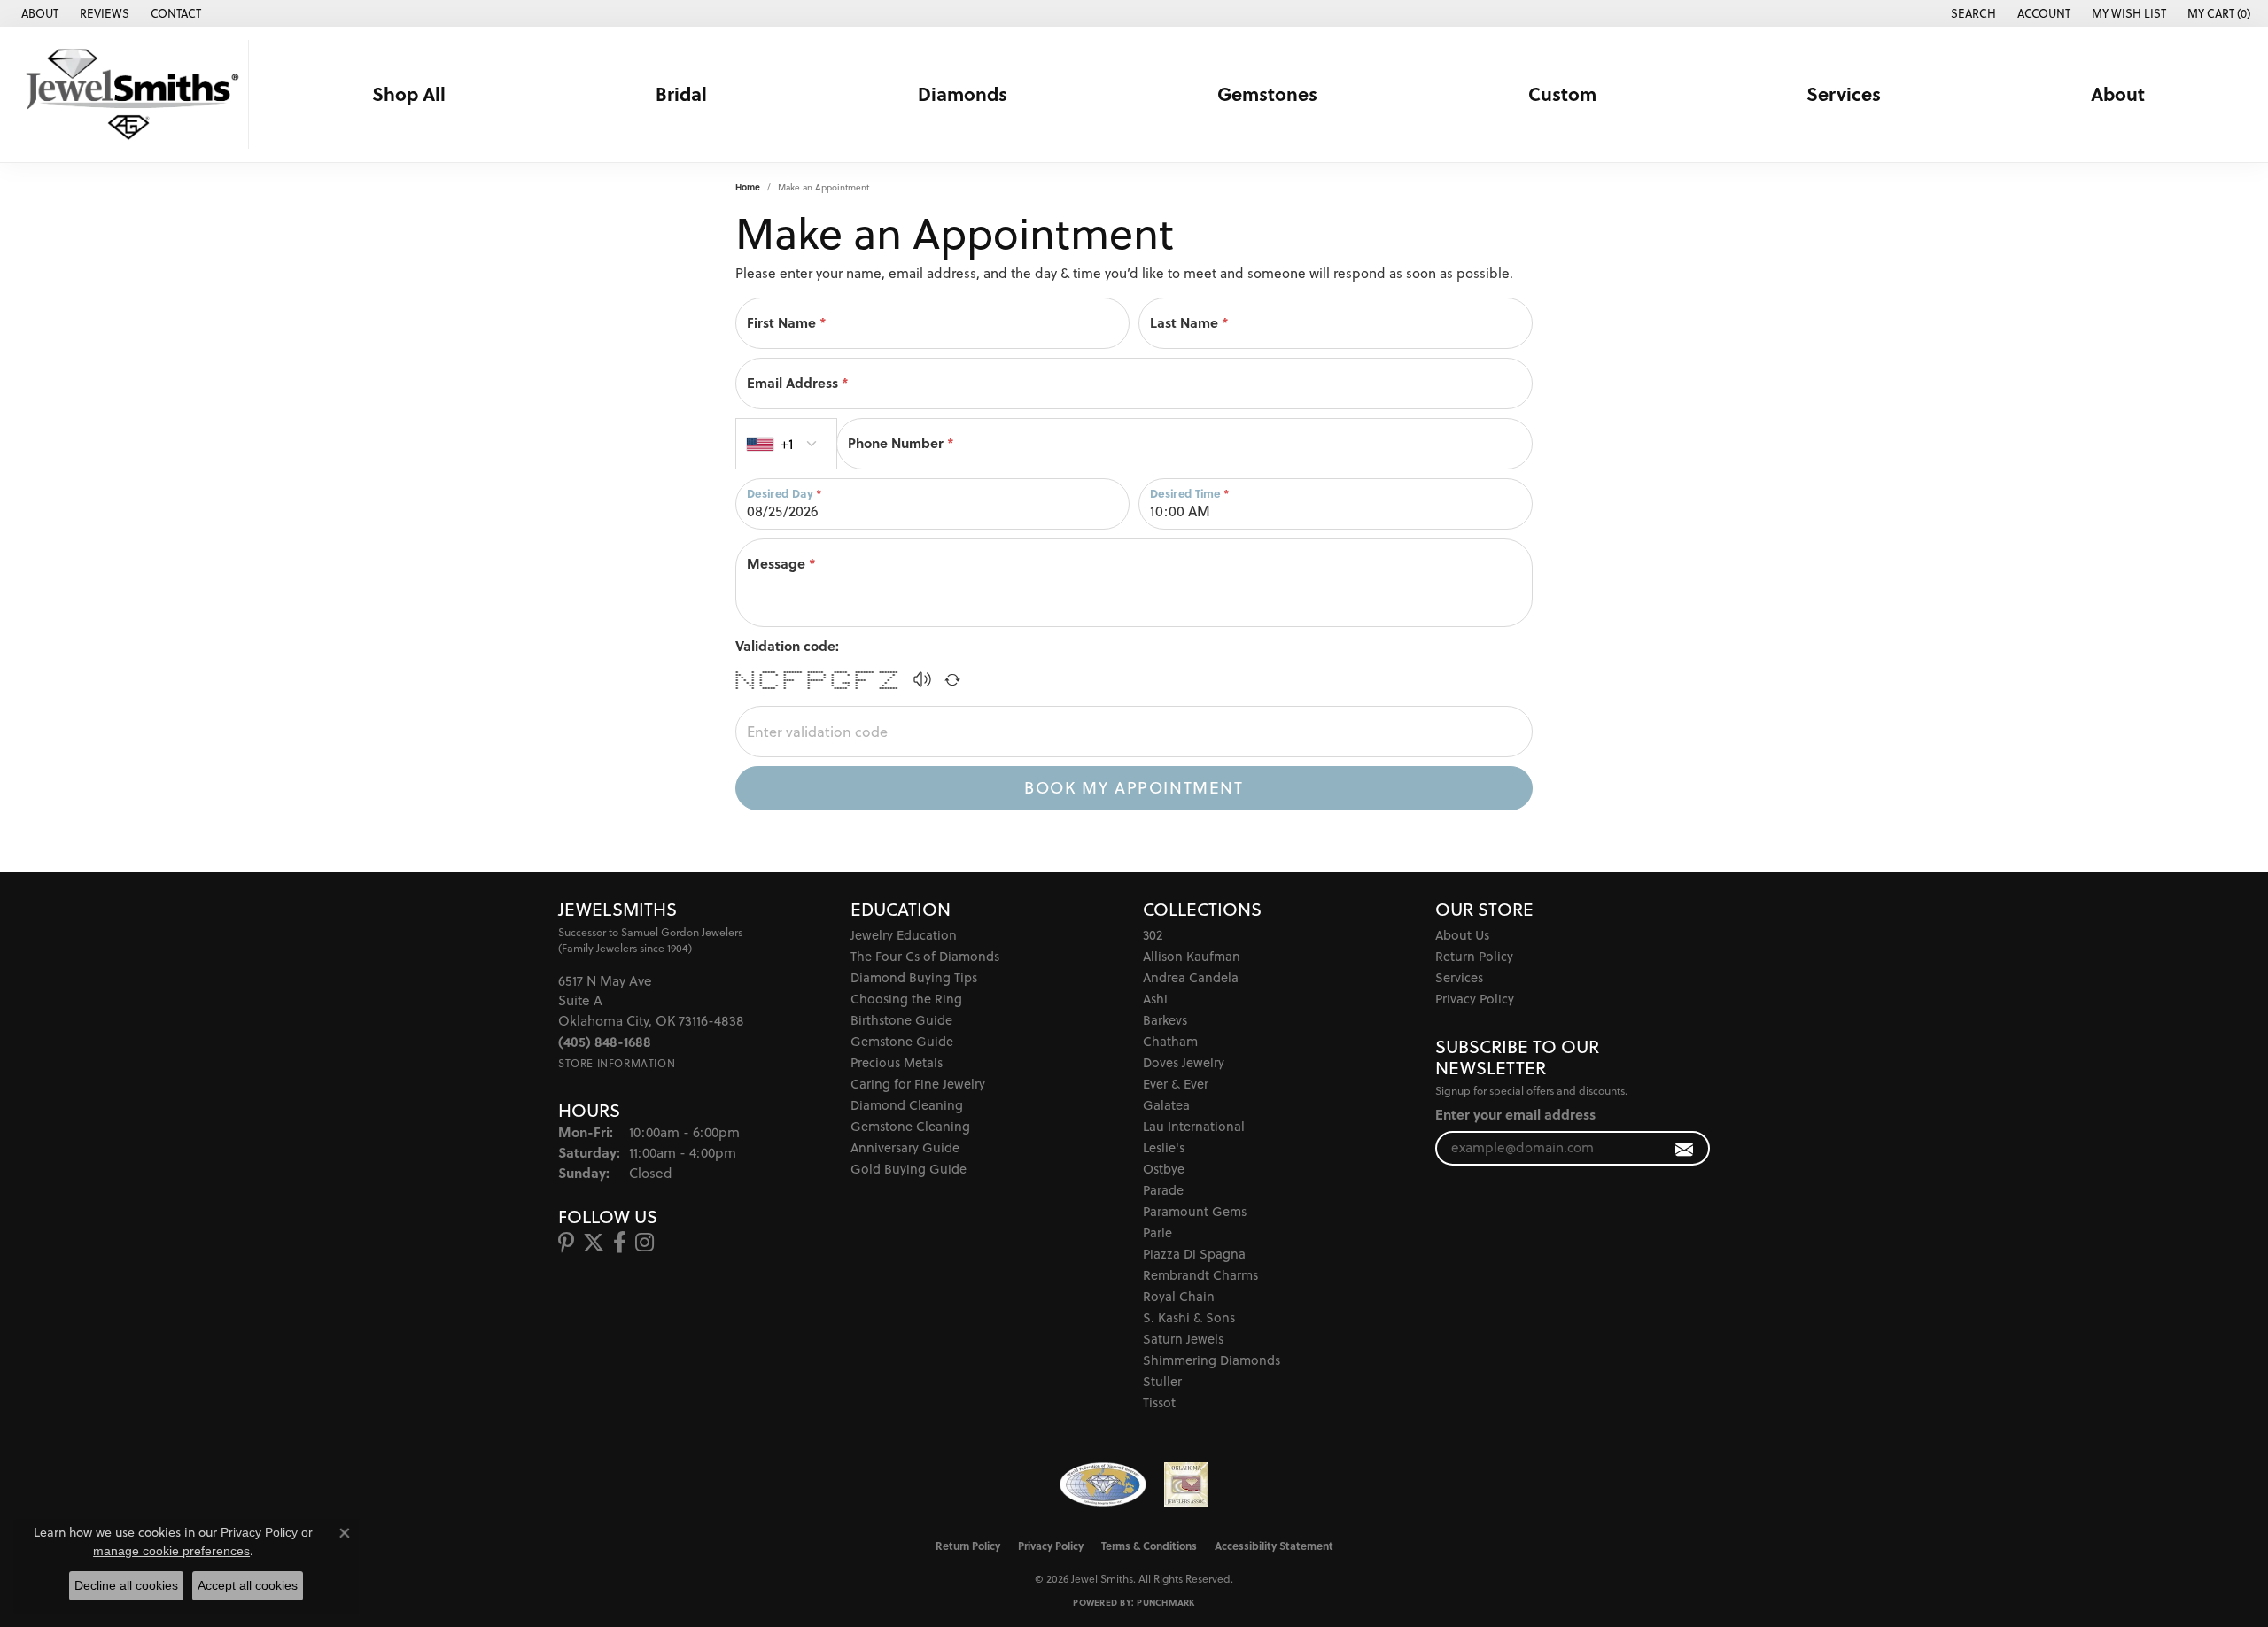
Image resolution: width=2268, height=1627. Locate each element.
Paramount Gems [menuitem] (1195, 1211)
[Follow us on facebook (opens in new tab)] (620, 1243)
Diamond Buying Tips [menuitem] (914, 977)
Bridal (681, 94)
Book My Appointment (1134, 787)
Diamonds (963, 94)
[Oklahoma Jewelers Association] (1186, 1484)
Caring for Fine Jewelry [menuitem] (918, 1084)
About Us (1462, 935)
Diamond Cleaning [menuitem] (907, 1105)
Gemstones (1267, 94)
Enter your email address (1515, 1114)
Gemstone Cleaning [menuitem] (910, 1126)
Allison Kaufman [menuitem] (1192, 956)
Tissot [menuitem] (1159, 1402)
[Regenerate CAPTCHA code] (952, 679)
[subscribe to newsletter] (1685, 1148)
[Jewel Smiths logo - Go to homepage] (129, 94)
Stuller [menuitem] (1162, 1381)
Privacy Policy (1475, 999)
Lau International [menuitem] (1194, 1126)
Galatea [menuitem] (1166, 1105)
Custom (1562, 94)
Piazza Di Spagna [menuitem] (1194, 1254)
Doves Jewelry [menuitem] (1184, 1062)
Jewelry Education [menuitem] (904, 935)
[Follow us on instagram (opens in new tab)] (645, 1243)
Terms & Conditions (1149, 1546)
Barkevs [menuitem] (1165, 1020)
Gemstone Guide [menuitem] (902, 1041)
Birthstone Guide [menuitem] (901, 1020)
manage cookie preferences (171, 1551)
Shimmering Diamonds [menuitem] (1212, 1360)
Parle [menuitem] (1157, 1232)
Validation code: (787, 646)
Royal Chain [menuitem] (1179, 1296)
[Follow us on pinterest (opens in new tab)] (566, 1243)
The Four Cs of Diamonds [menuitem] (925, 956)
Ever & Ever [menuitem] (1176, 1084)
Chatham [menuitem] (1170, 1041)
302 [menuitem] (1153, 935)
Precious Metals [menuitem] (897, 1062)
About (2118, 94)
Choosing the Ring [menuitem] (906, 999)
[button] (1972, 13)
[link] (38, 13)
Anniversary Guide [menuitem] (905, 1147)
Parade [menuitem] (1163, 1190)
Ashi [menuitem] (1155, 999)
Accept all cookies (248, 1585)
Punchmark (1165, 1602)
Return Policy (1474, 956)
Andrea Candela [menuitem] (1191, 977)
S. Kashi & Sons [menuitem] (1189, 1317)
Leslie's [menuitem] (1164, 1147)
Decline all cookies (126, 1585)
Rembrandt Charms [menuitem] (1200, 1275)
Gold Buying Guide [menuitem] (909, 1169)
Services (1844, 94)
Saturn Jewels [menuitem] (1183, 1339)
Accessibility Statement (1274, 1546)
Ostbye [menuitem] (1164, 1169)
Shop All (409, 94)
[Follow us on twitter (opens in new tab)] (594, 1243)
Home (748, 187)
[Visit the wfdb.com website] (1103, 1484)
